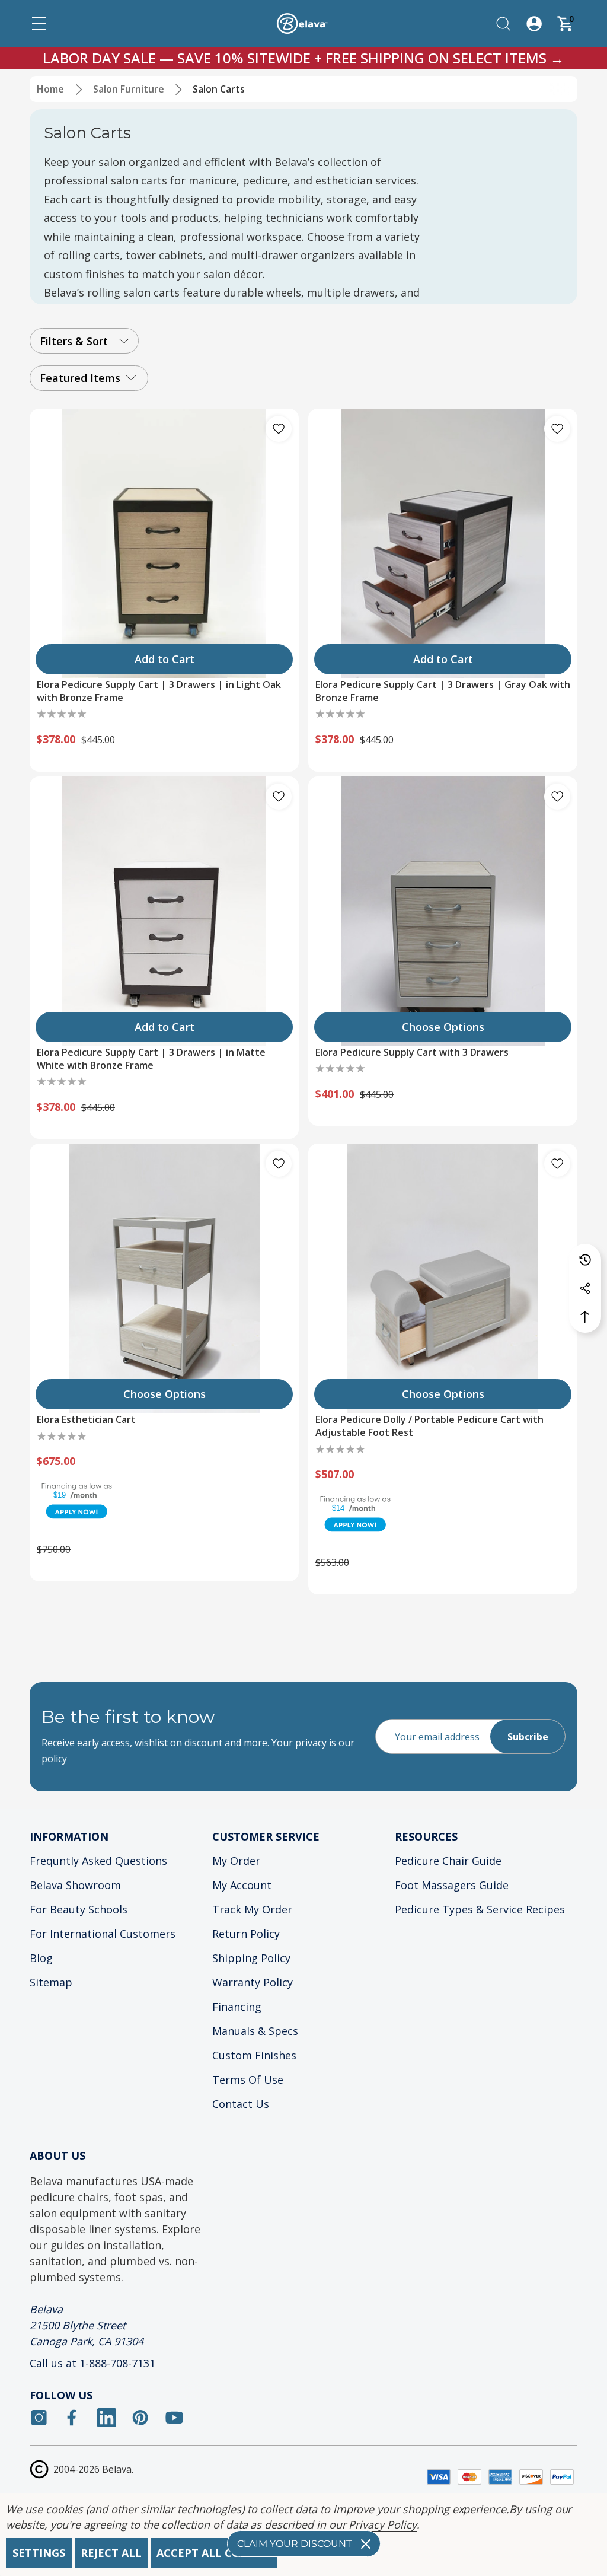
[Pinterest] (140, 2418)
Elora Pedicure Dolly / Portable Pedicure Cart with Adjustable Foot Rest (429, 1426)
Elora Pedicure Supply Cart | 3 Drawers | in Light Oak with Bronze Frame (159, 691)
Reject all (111, 2553)
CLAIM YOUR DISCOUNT (294, 2544)
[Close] (366, 2544)
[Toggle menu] (39, 24)
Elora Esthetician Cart (86, 1419)
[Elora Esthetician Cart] (164, 1278)
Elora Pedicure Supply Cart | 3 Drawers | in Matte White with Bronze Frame (151, 1059)
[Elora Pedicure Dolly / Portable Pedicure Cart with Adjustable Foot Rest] (443, 1278)
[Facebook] (73, 2418)
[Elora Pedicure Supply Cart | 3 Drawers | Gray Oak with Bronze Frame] (443, 543)
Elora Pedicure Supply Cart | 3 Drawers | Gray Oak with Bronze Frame (443, 691)
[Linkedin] (107, 2418)
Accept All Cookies (214, 2553)
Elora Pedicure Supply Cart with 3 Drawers (412, 1052)
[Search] (503, 24)
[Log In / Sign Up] (534, 24)
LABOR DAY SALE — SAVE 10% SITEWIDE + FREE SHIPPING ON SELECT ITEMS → (303, 58)
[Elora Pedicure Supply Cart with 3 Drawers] (443, 911)
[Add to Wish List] (279, 429)
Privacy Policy (382, 2524)
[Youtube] (174, 2418)
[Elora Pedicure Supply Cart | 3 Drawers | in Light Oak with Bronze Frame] (164, 543)
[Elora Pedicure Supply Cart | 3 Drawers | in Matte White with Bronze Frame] (164, 911)
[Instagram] (39, 2418)
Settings (39, 2553)
